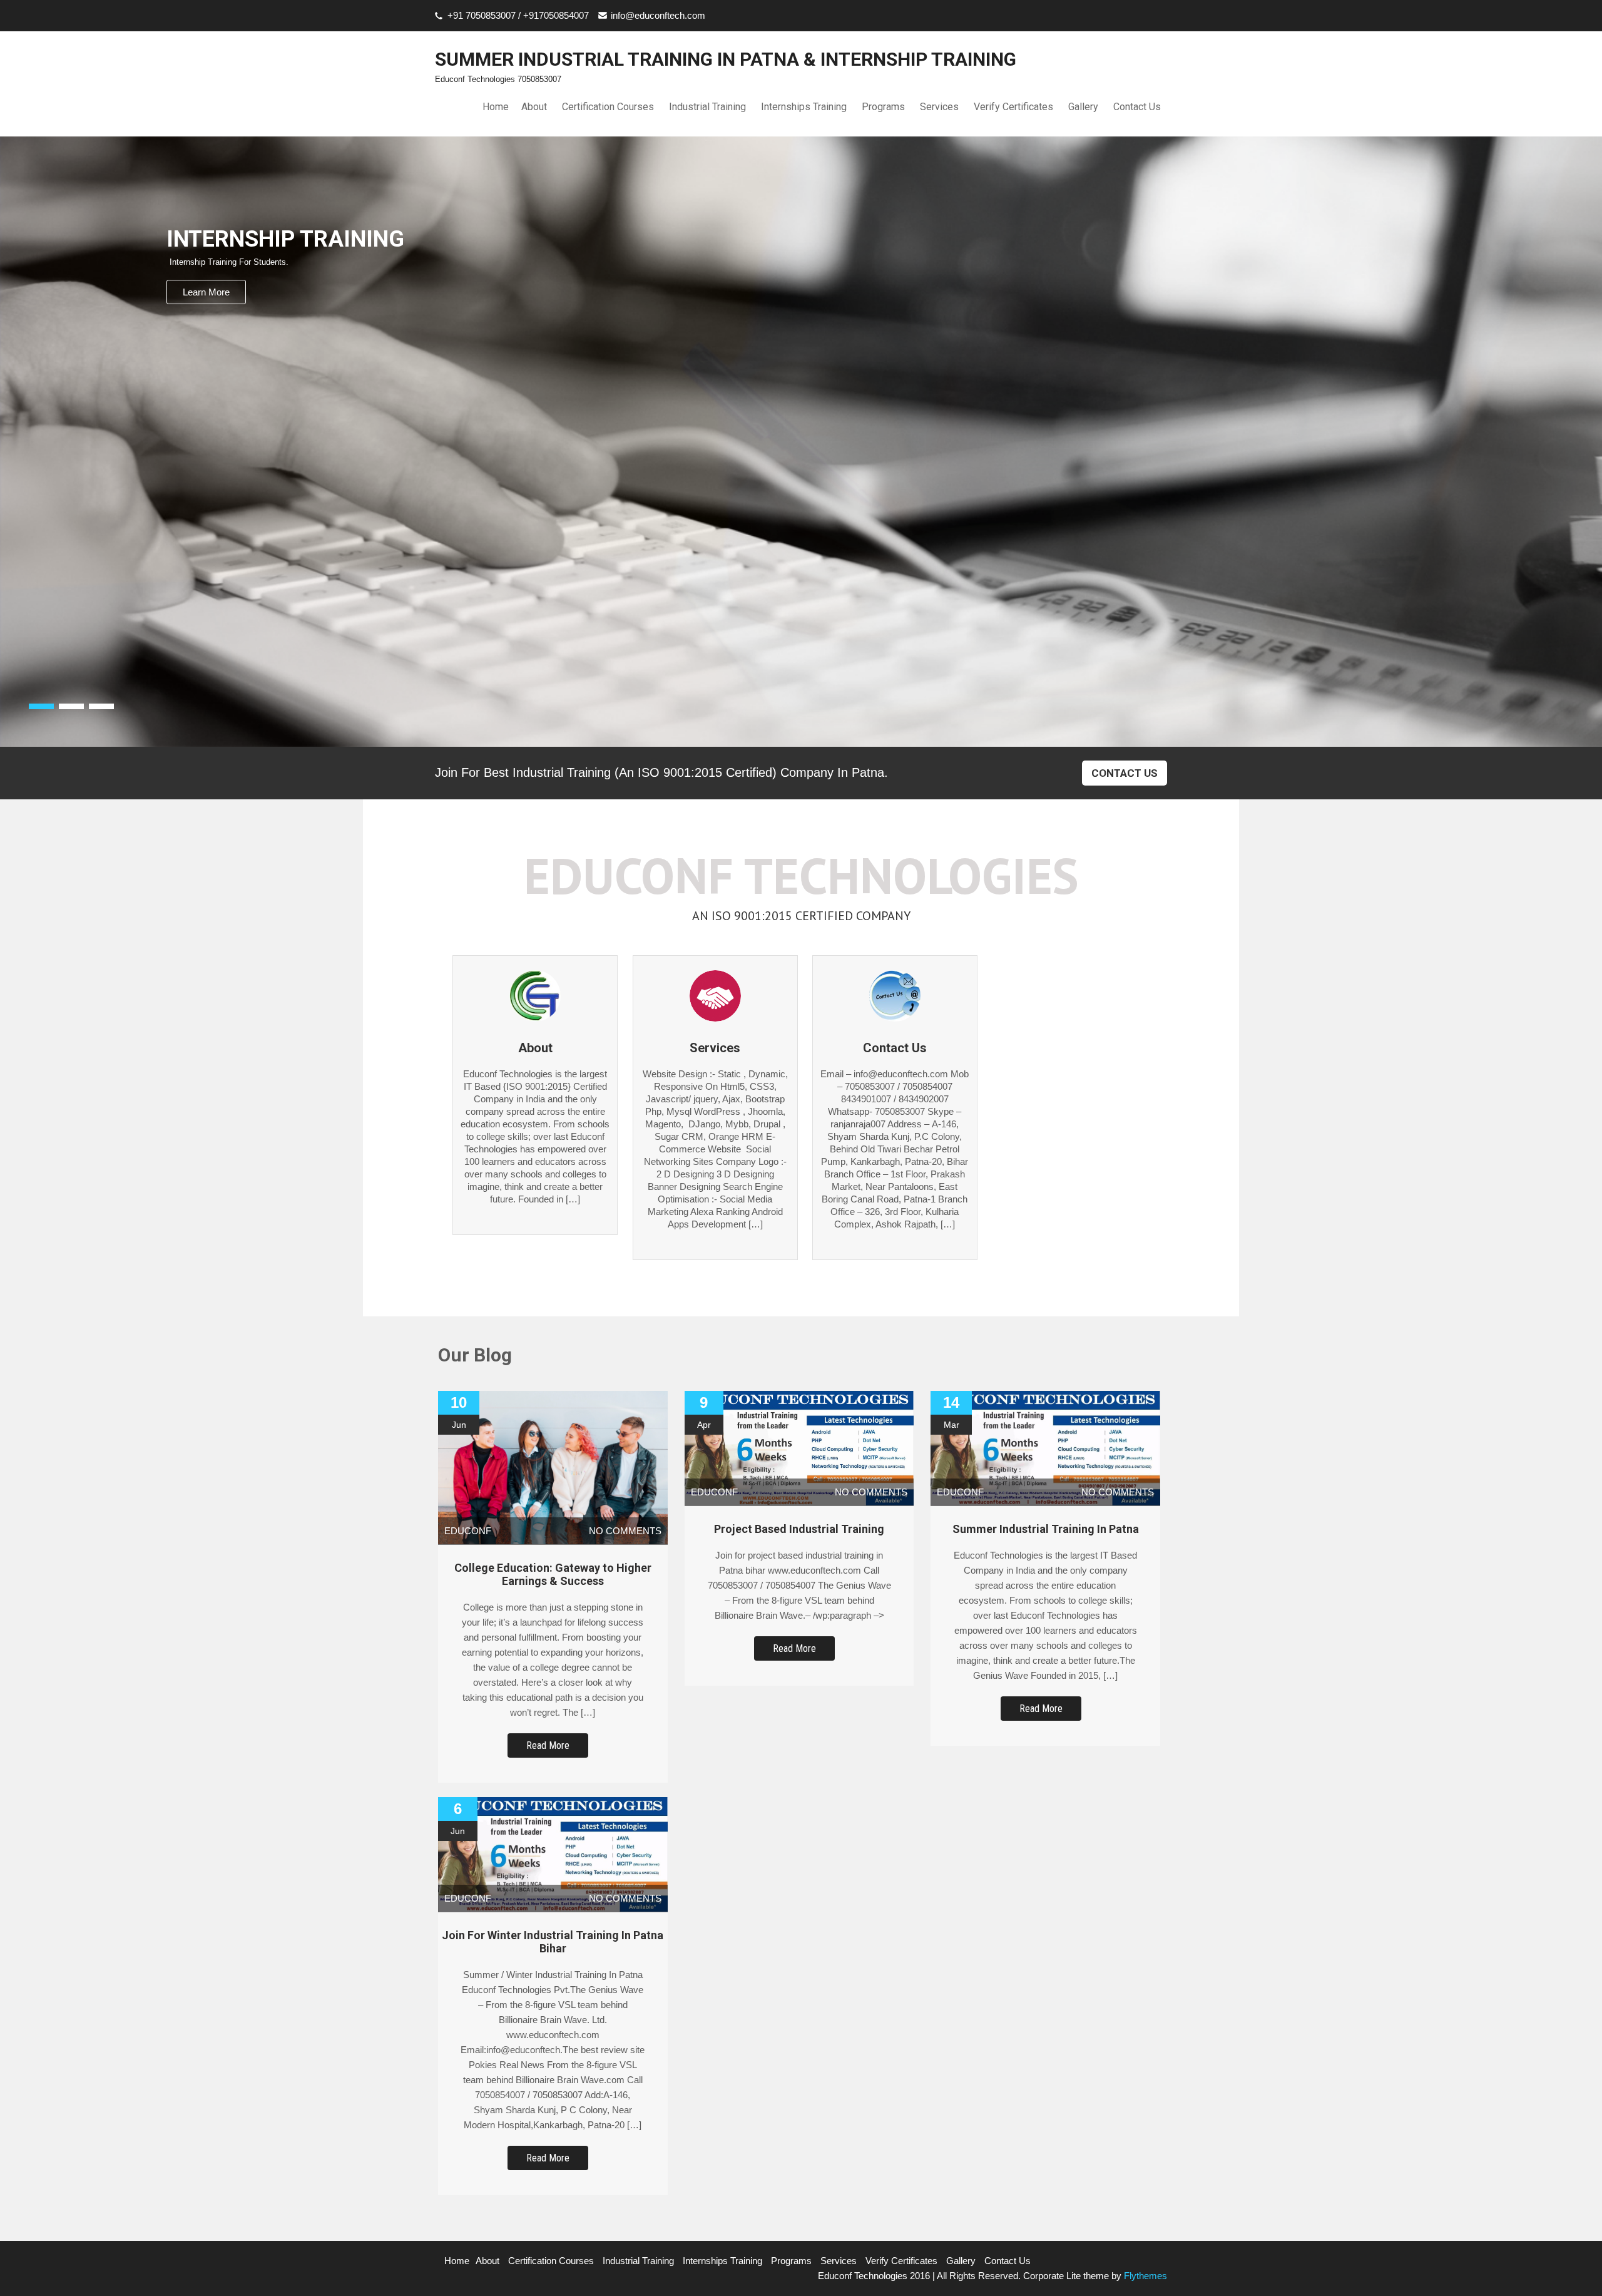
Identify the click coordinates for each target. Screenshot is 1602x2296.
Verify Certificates (1013, 107)
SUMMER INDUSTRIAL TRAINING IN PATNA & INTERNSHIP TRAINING (726, 59)
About (534, 107)
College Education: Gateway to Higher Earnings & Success (553, 1574)
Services (939, 107)
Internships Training (804, 107)
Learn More (206, 292)
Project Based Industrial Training (799, 1529)
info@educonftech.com (658, 15)
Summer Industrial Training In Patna (1046, 1529)
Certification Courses (608, 107)
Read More (548, 1745)
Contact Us (1137, 107)
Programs (883, 107)
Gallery (1083, 107)
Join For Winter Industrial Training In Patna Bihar (553, 1942)
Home (496, 107)
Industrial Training (707, 107)
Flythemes (1144, 2276)
